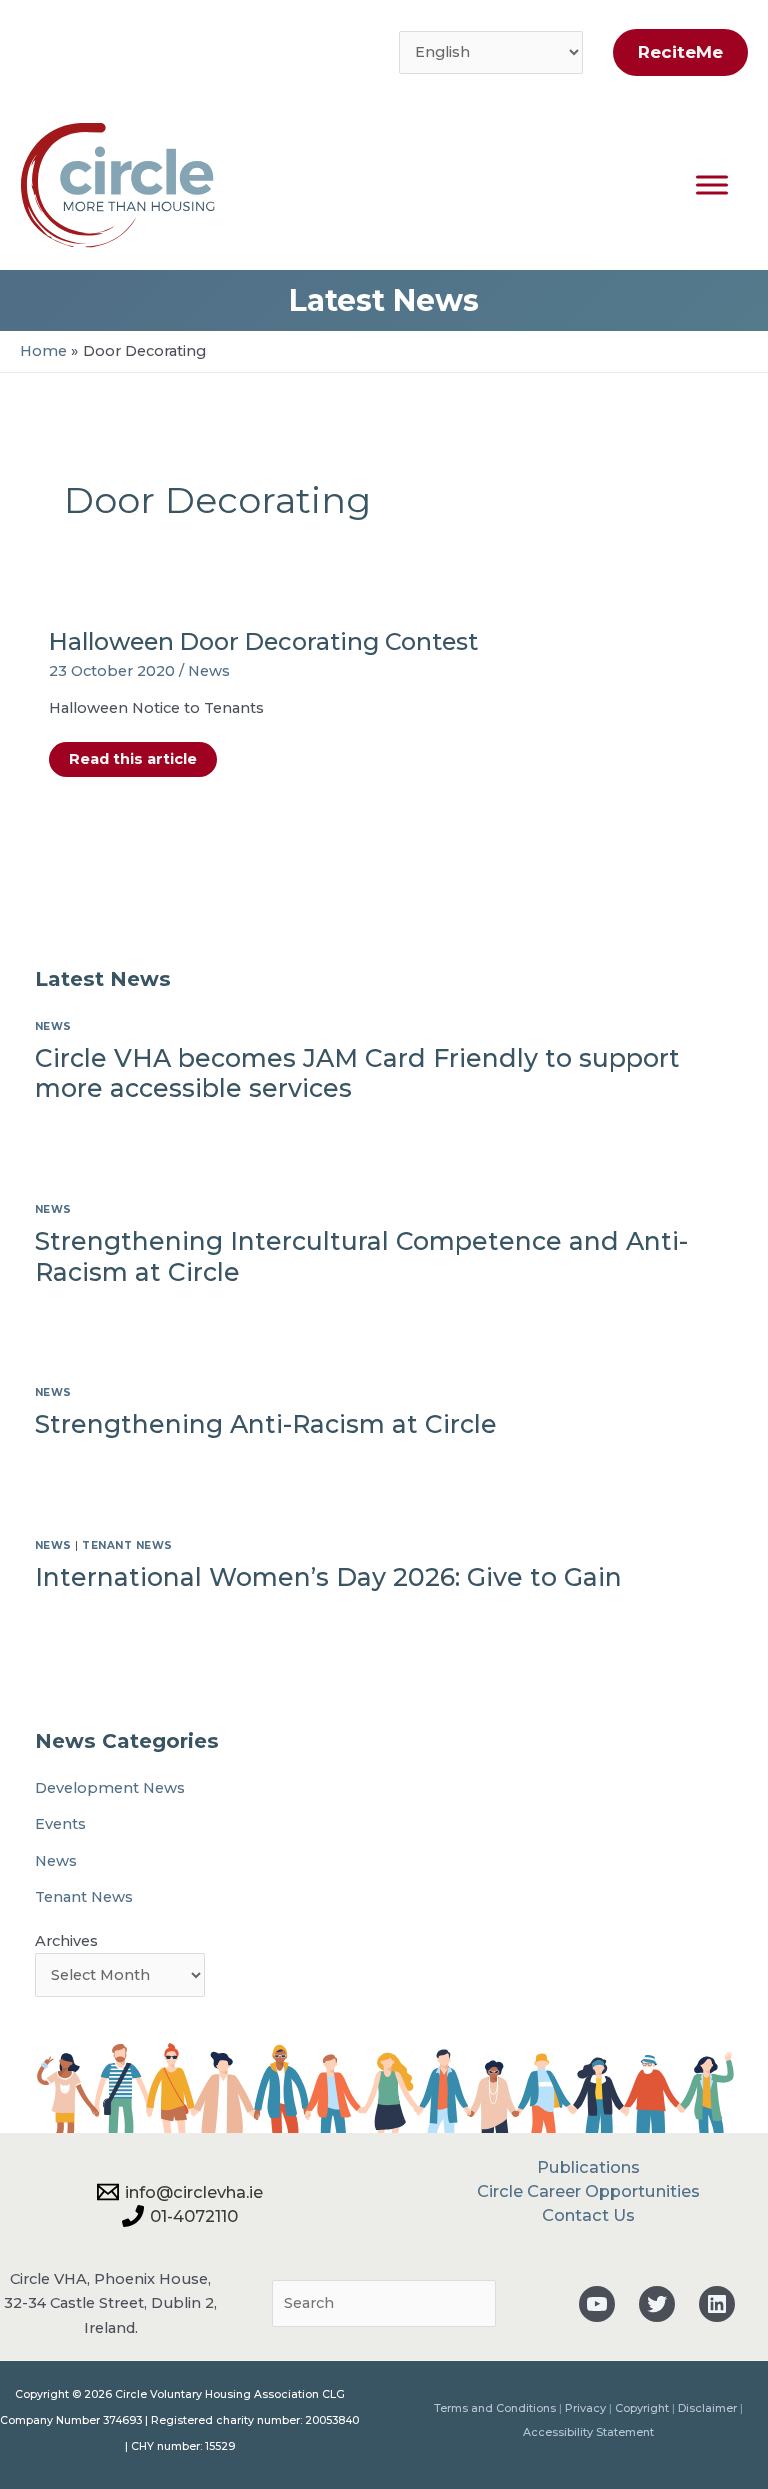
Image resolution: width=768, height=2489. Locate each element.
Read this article (132, 763)
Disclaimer (707, 2408)
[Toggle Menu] (712, 184)
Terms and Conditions (495, 2408)
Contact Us (588, 2215)
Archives (66, 1941)
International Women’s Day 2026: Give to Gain (328, 1577)
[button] (675, 52)
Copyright (642, 2408)
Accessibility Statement (588, 2432)
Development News (110, 1788)
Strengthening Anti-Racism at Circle (266, 1424)
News (209, 671)
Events (60, 1824)
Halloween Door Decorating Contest (263, 641)
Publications (588, 2167)
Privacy (585, 2408)
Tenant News (127, 1545)
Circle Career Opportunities (588, 2191)
